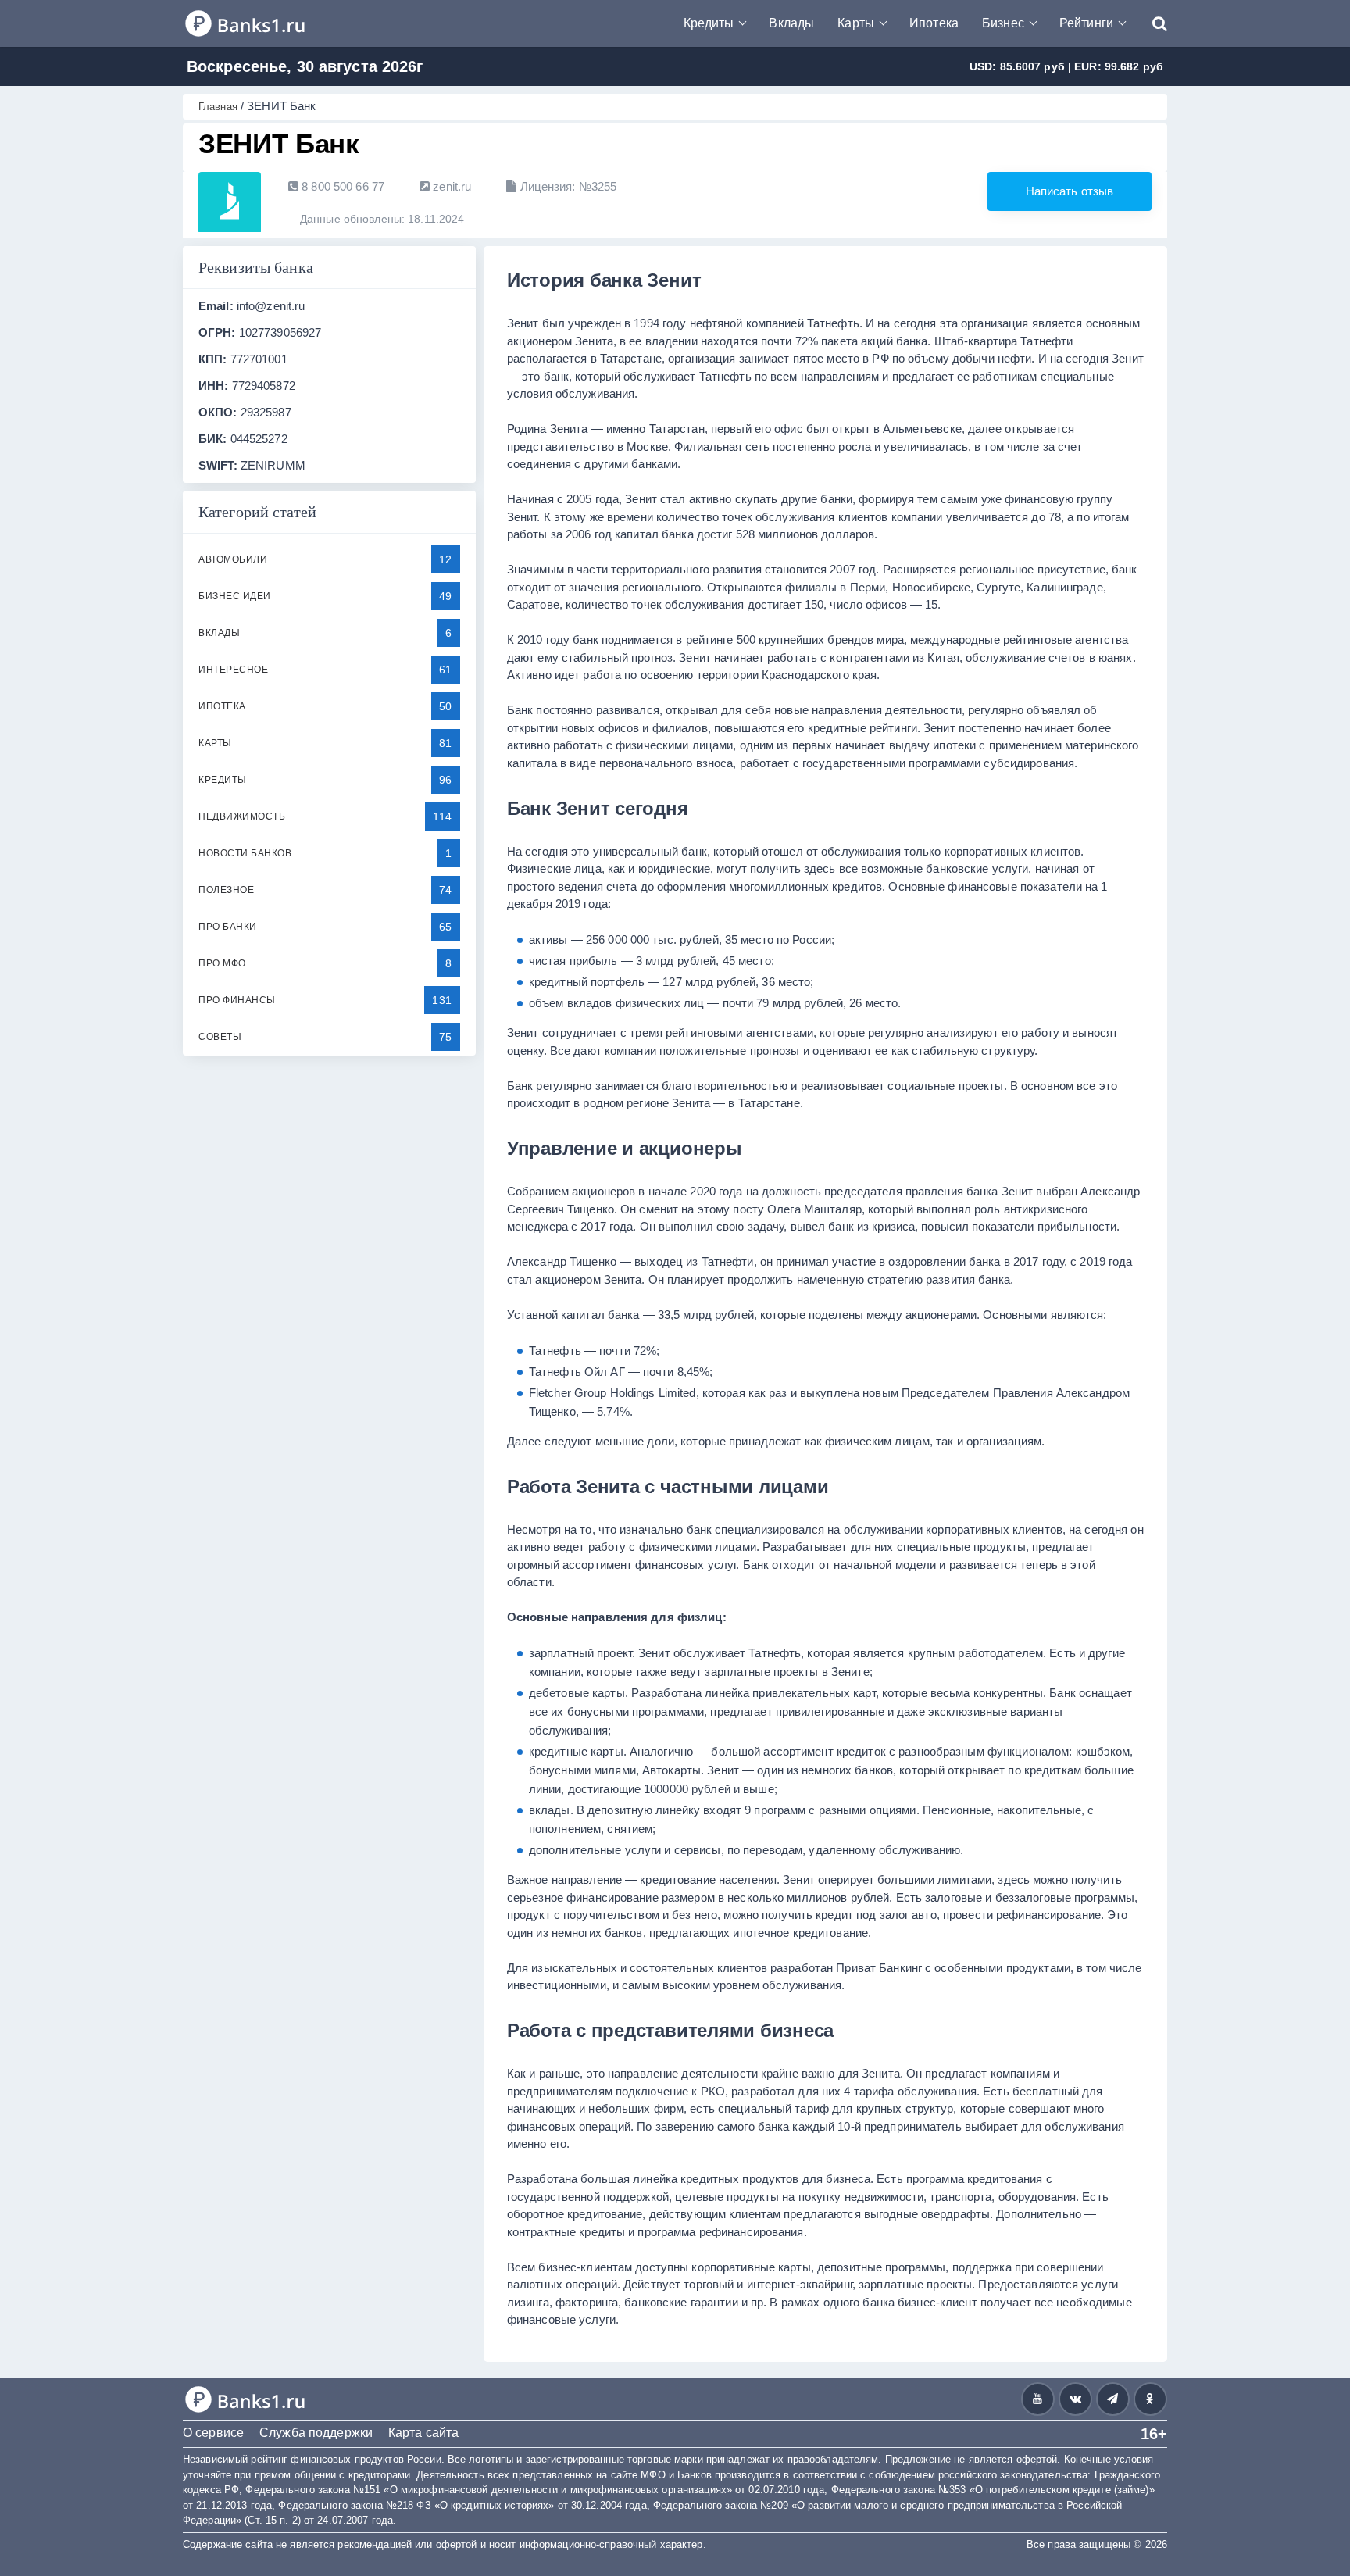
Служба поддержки (316, 2433)
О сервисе (213, 2433)
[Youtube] (1038, 2399)
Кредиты (709, 23)
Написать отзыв (1070, 191)
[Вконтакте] (1075, 2399)
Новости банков (245, 853)
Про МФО (222, 963)
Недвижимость (242, 816)
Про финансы (237, 1000)
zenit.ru (450, 186)
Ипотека (934, 23)
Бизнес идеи (235, 596)
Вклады (791, 23)
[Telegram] (1113, 2399)
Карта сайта (423, 2433)
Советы (220, 1037)
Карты (856, 23)
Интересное (233, 670)
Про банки (228, 927)
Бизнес (1003, 23)
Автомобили (233, 559)
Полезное (226, 890)
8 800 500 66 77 (341, 186)
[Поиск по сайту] (1152, 23)
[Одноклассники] (1150, 2399)
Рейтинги (1086, 23)
